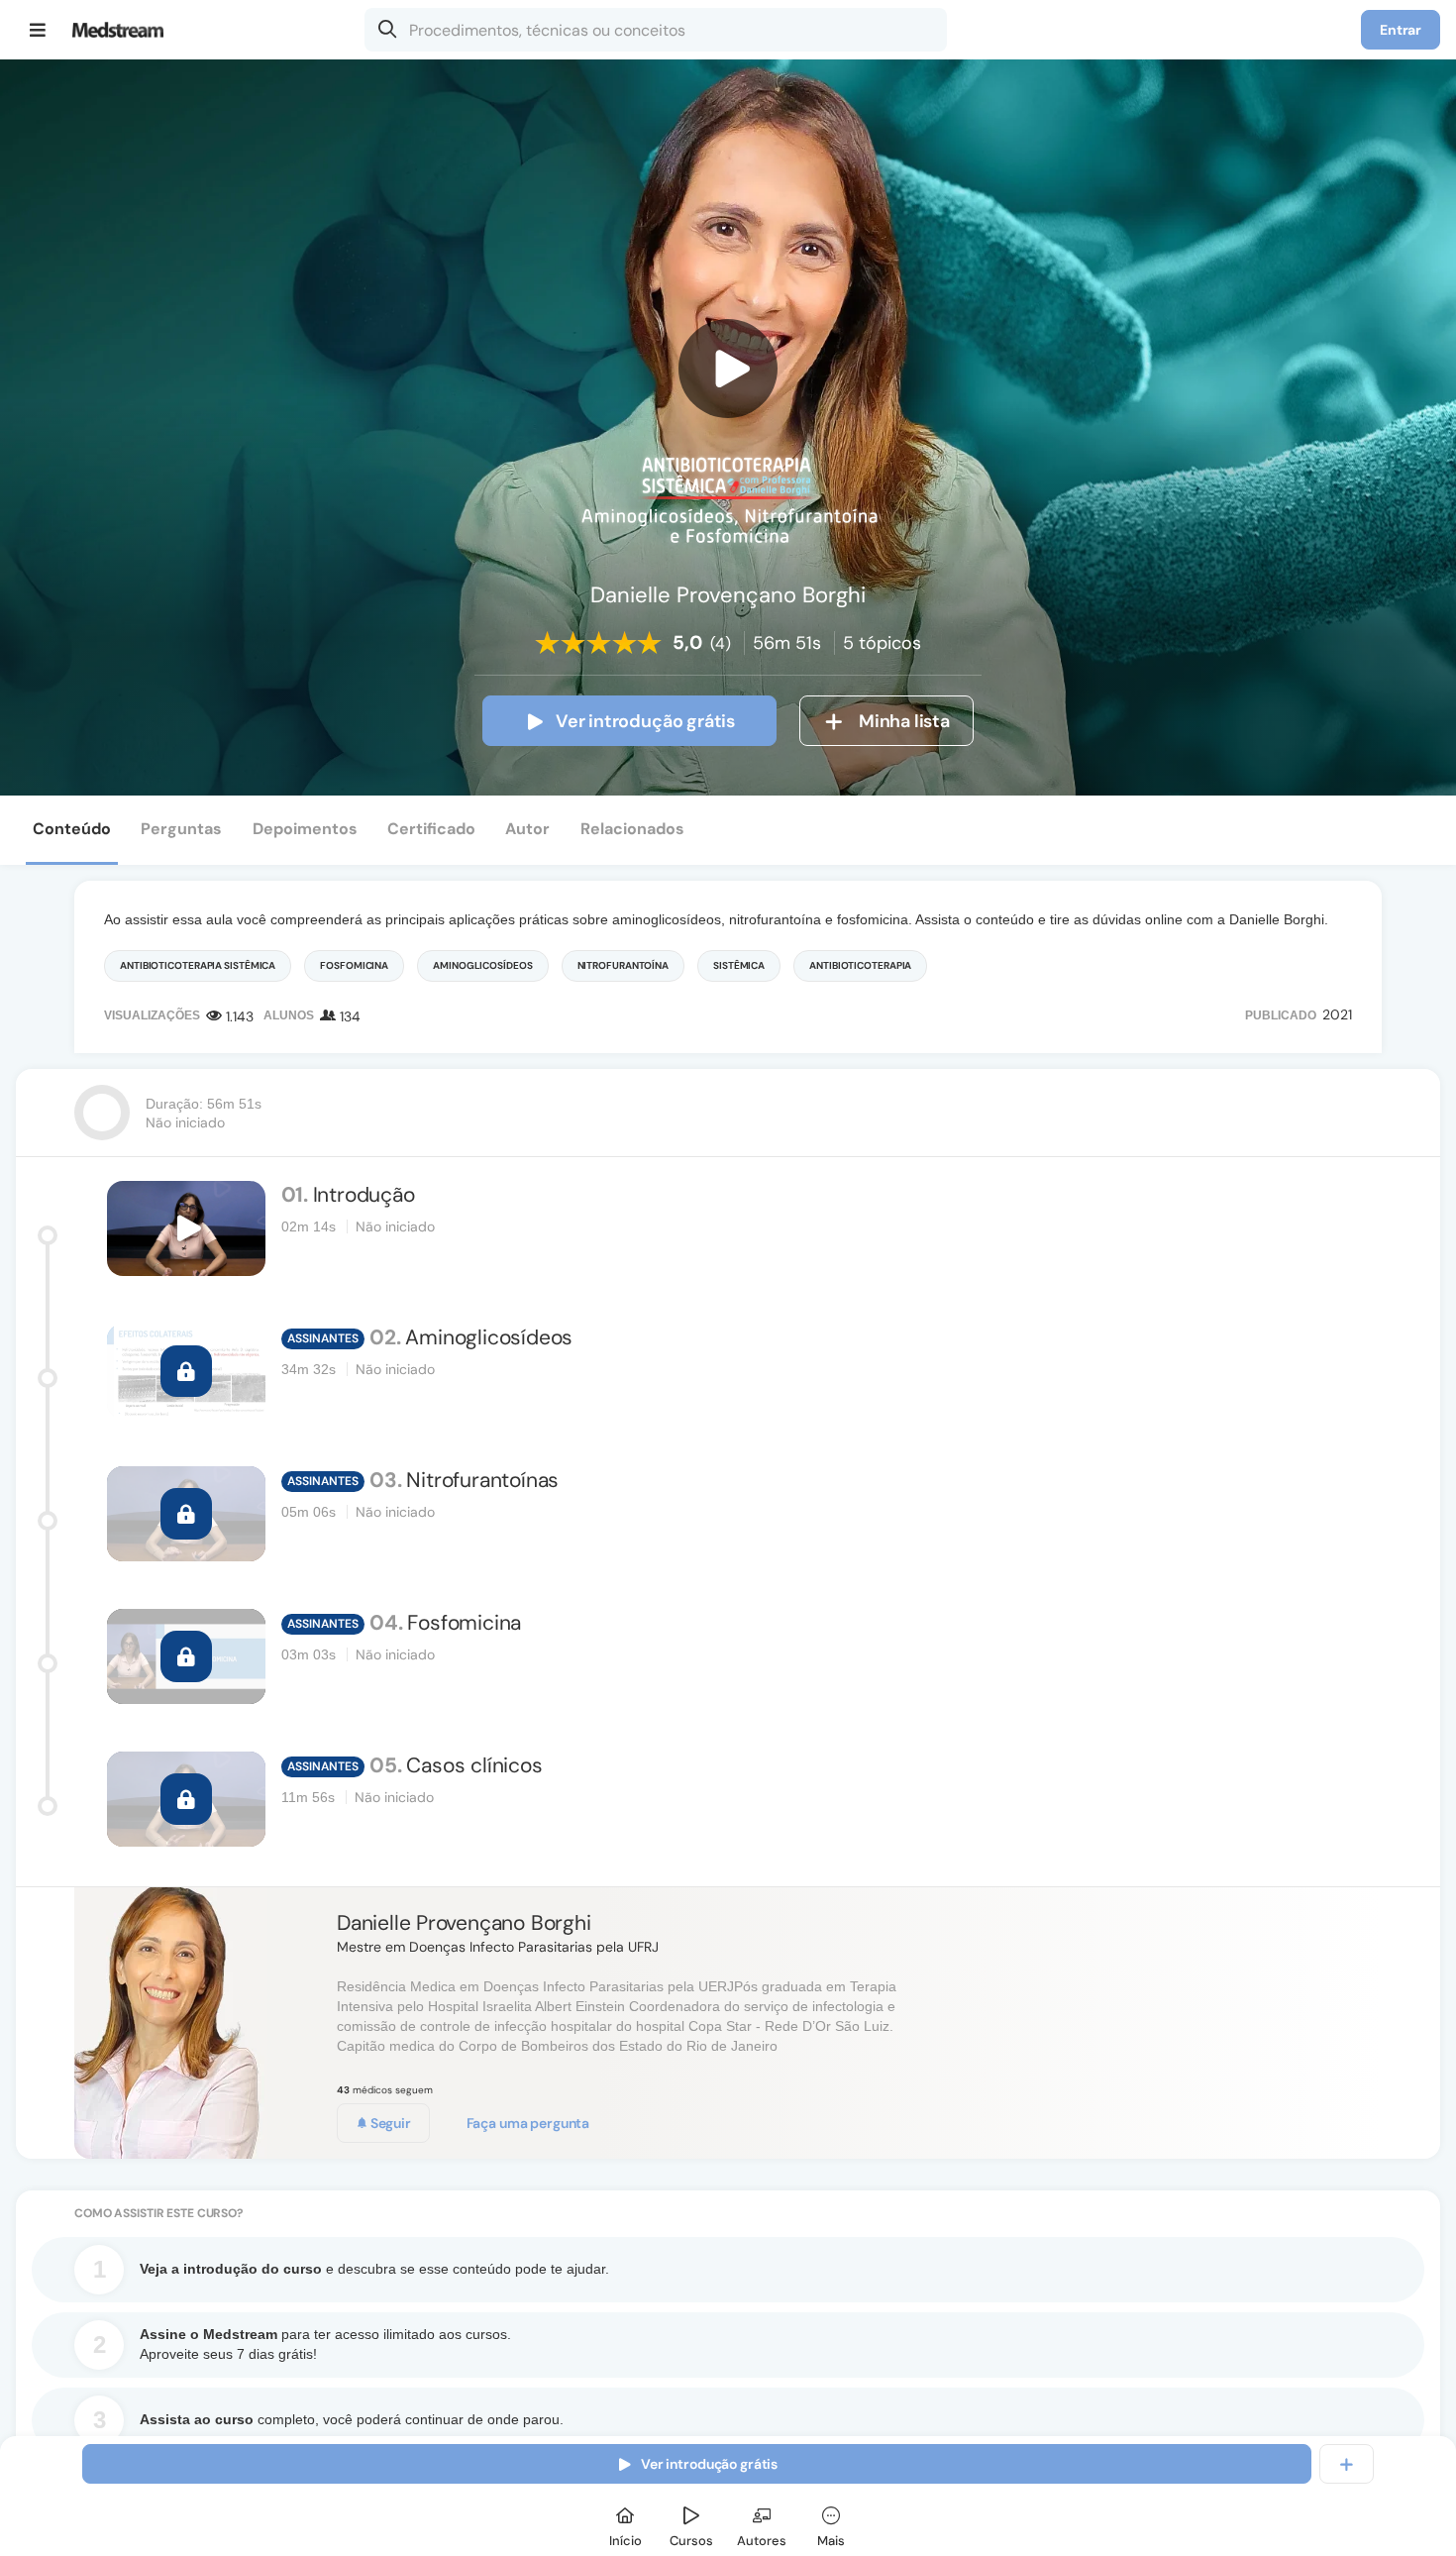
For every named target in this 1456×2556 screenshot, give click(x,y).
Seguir (389, 2123)
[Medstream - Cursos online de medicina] (124, 30)
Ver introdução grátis (645, 721)
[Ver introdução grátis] (728, 369)
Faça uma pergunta (528, 2123)
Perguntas (181, 829)
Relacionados (632, 829)
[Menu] (38, 30)
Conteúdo (72, 829)
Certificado (431, 829)
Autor (527, 829)
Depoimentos (305, 829)
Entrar (1401, 30)
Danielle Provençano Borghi (464, 1923)
